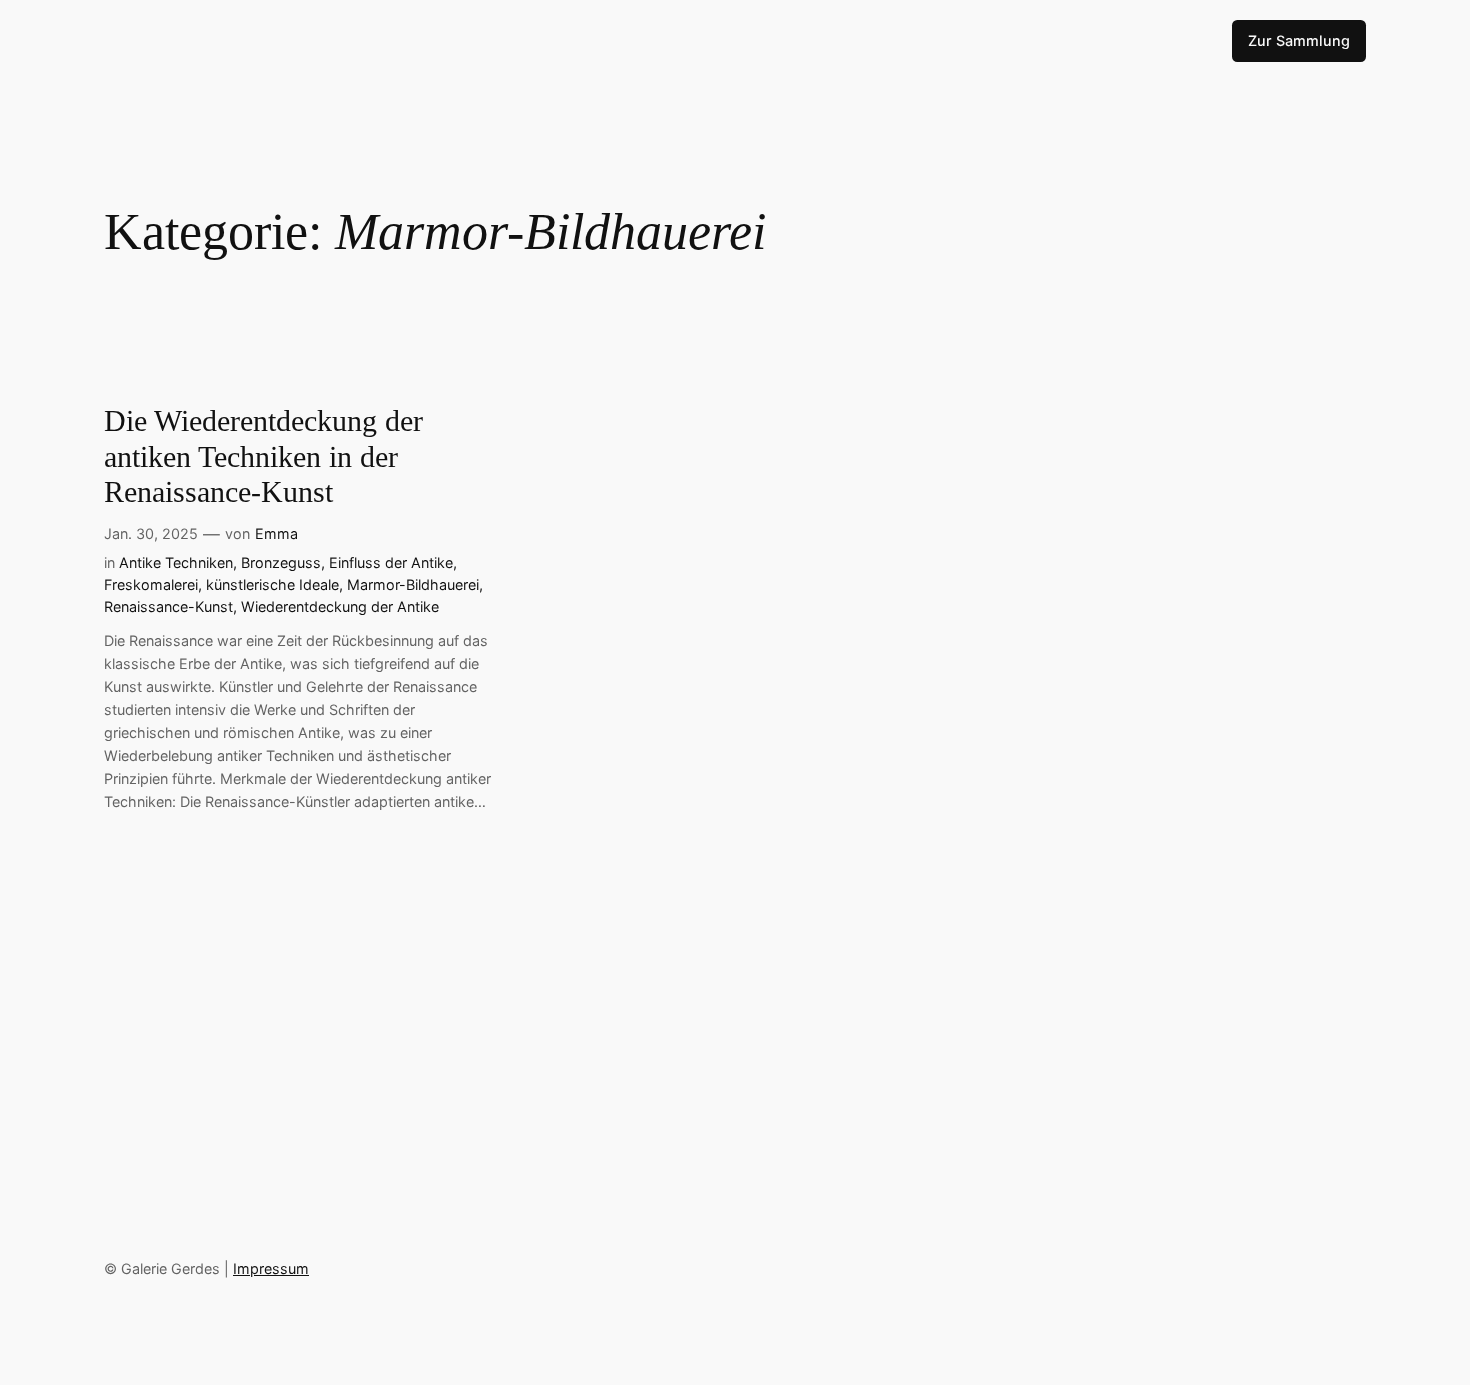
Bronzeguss (281, 562)
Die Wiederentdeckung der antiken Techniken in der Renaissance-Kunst (263, 456)
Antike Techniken (176, 562)
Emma (276, 533)
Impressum (271, 1268)
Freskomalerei (151, 584)
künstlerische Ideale (272, 584)
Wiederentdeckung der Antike (340, 606)
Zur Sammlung (1299, 40)
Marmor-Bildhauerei (413, 584)
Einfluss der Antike (391, 562)
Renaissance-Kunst (168, 606)
